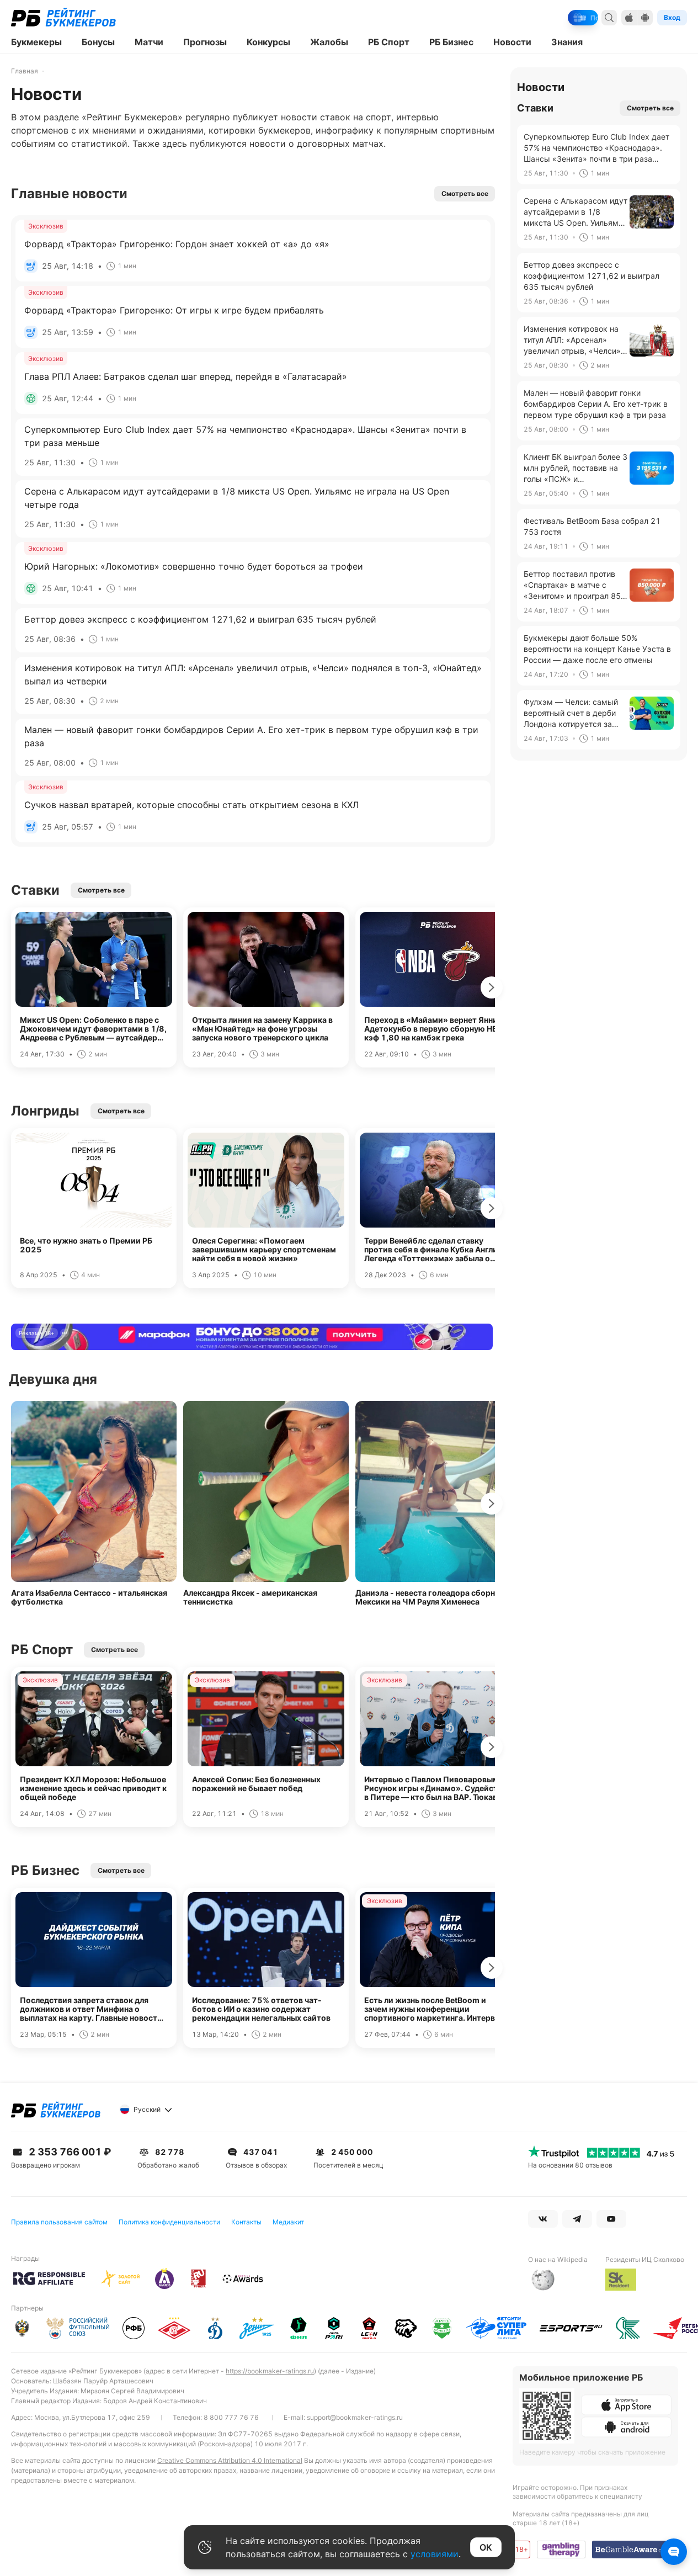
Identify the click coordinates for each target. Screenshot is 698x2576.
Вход (672, 17)
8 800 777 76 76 (231, 2417)
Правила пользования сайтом (59, 2222)
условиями (435, 2554)
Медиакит (288, 2222)
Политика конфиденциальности (169, 2222)
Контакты (246, 2222)
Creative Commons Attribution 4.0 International (230, 2460)
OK (486, 2547)
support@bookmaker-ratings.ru (355, 2417)
